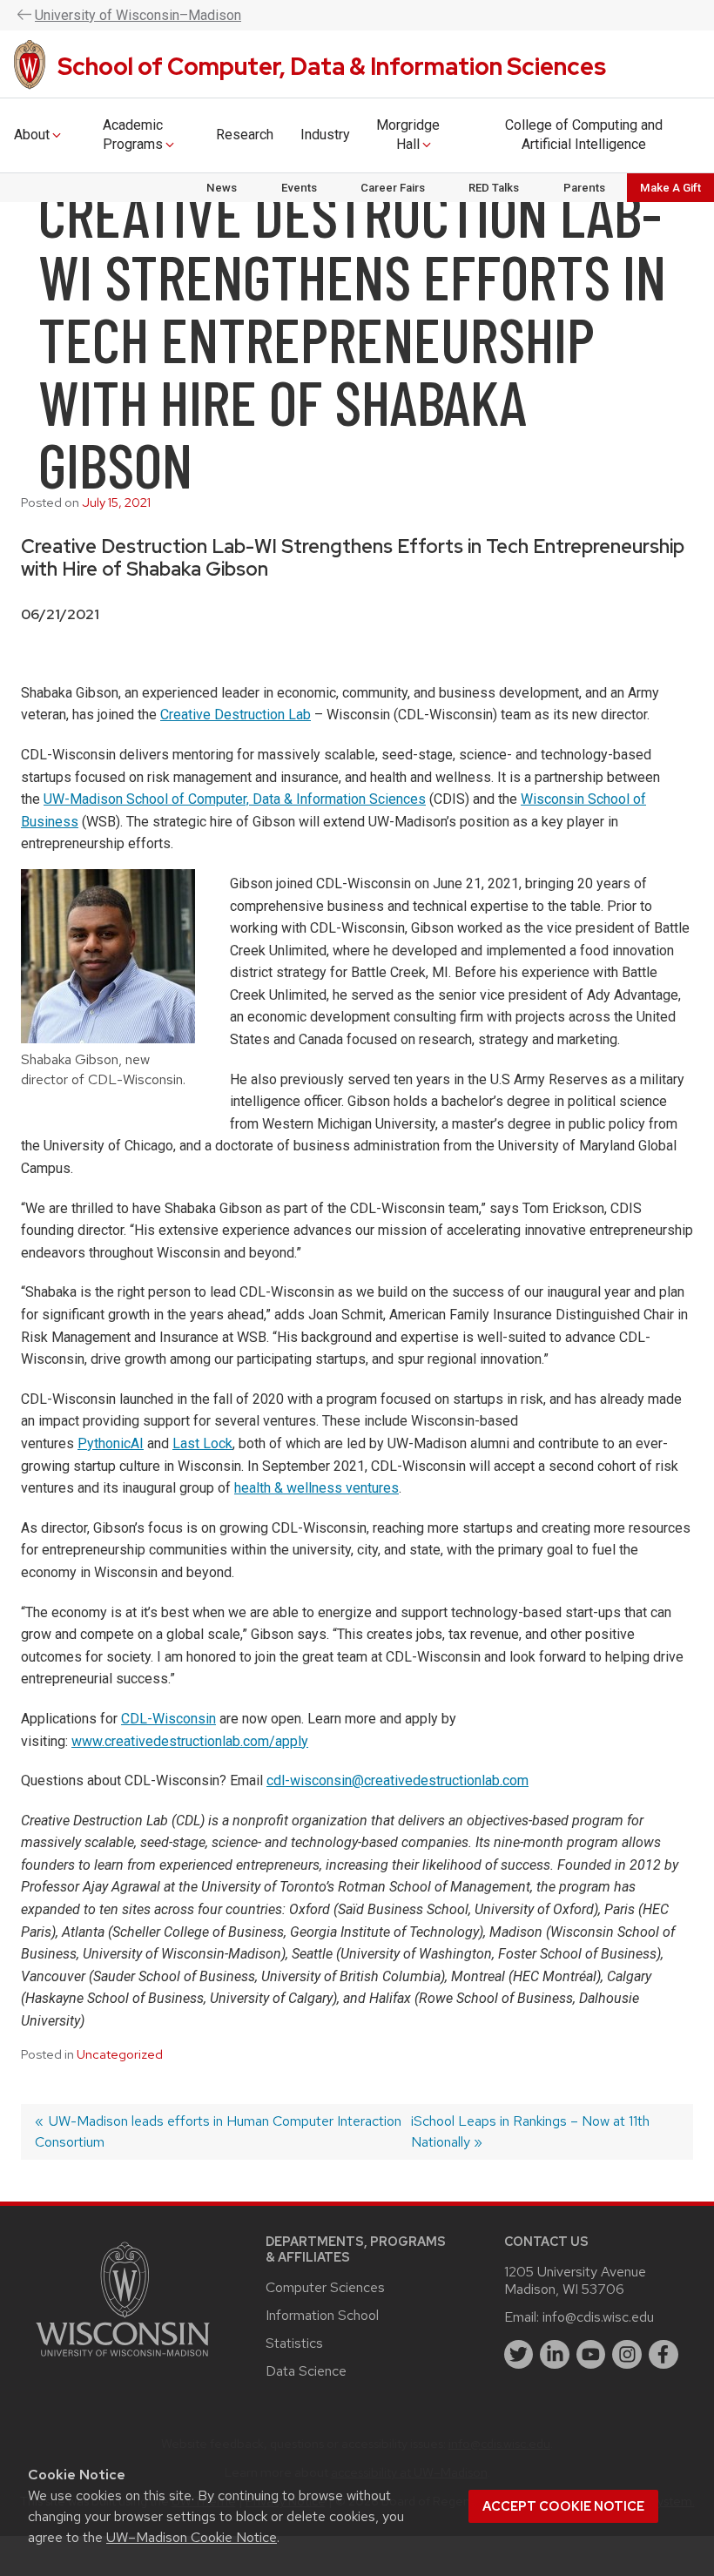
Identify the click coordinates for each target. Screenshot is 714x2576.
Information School (322, 2315)
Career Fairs (393, 188)
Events (299, 188)
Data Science (306, 2371)
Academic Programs (133, 135)
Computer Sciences (325, 2287)
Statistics (294, 2343)
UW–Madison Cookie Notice (192, 2537)
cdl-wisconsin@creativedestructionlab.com (397, 1780)
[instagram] (627, 2355)
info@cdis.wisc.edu (598, 2317)
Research (245, 135)
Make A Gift (670, 188)
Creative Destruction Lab (236, 715)
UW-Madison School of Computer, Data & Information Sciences (235, 799)
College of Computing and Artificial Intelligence (584, 135)
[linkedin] (555, 2355)
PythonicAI (111, 1443)
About (32, 135)
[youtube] (591, 2355)
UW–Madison (138, 15)
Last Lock (202, 1443)
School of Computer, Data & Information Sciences (332, 66)
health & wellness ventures (317, 1488)
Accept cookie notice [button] (563, 2506)
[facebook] (663, 2355)
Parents (584, 188)
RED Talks (494, 188)
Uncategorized (120, 2054)
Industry (325, 135)
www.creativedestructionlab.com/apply (190, 1741)
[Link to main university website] (123, 2360)
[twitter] (519, 2355)
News (222, 188)
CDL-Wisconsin (168, 1719)
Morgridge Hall (408, 135)
